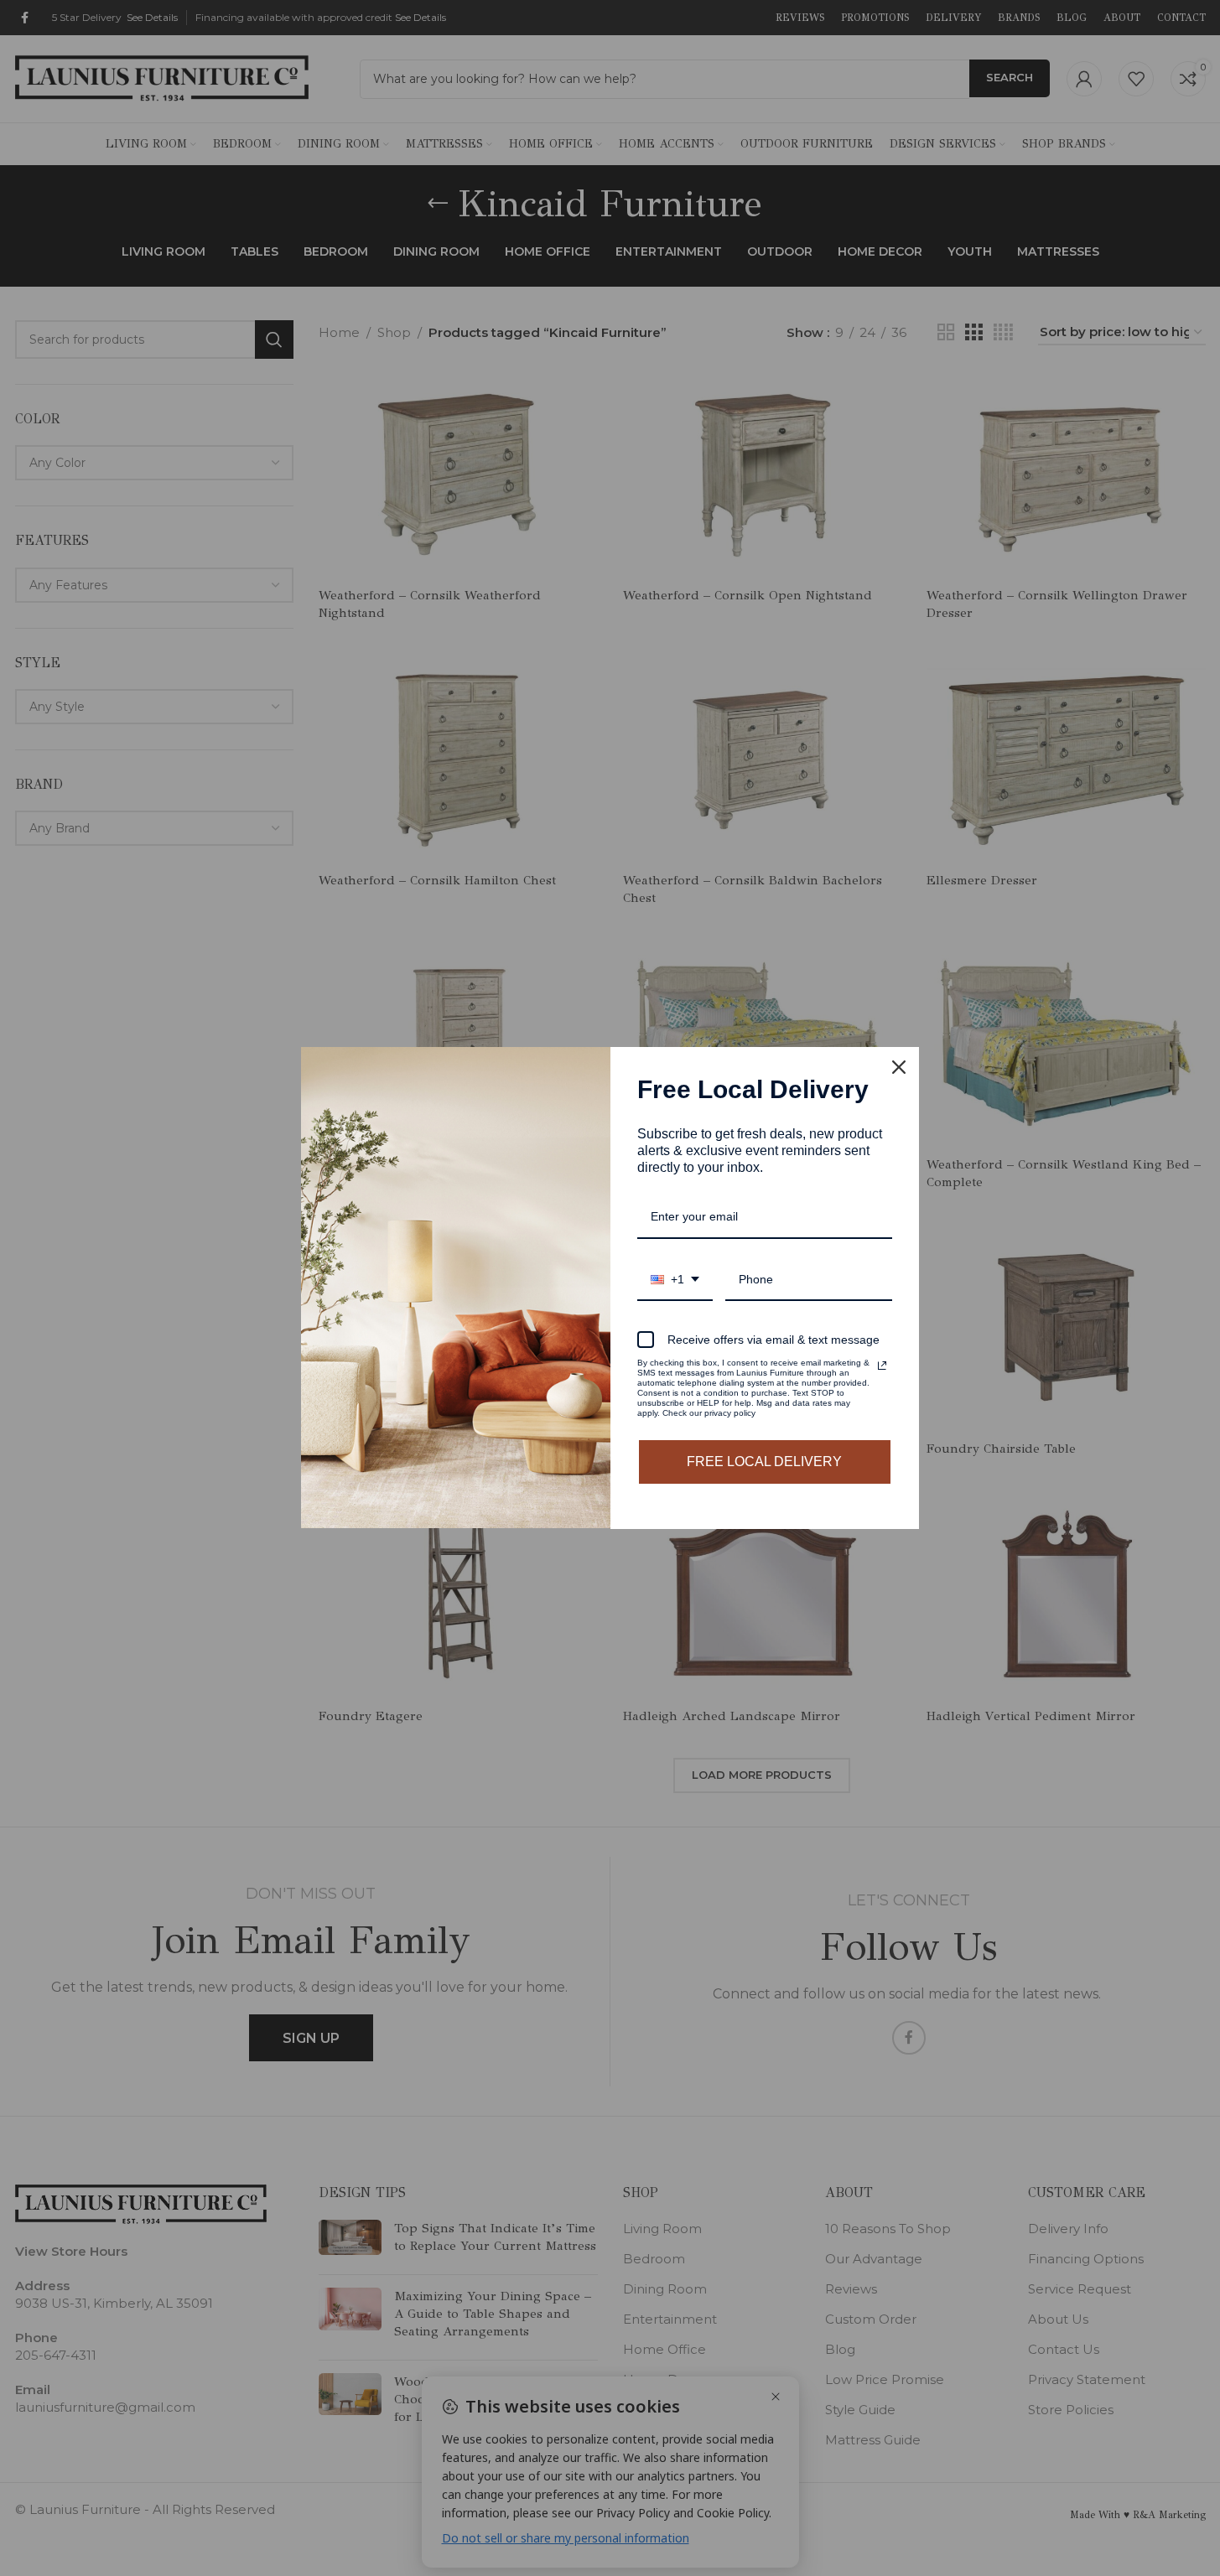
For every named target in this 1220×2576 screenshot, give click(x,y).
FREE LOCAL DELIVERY (764, 1462)
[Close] (899, 1067)
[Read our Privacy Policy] (882, 1366)
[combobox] (675, 1280)
